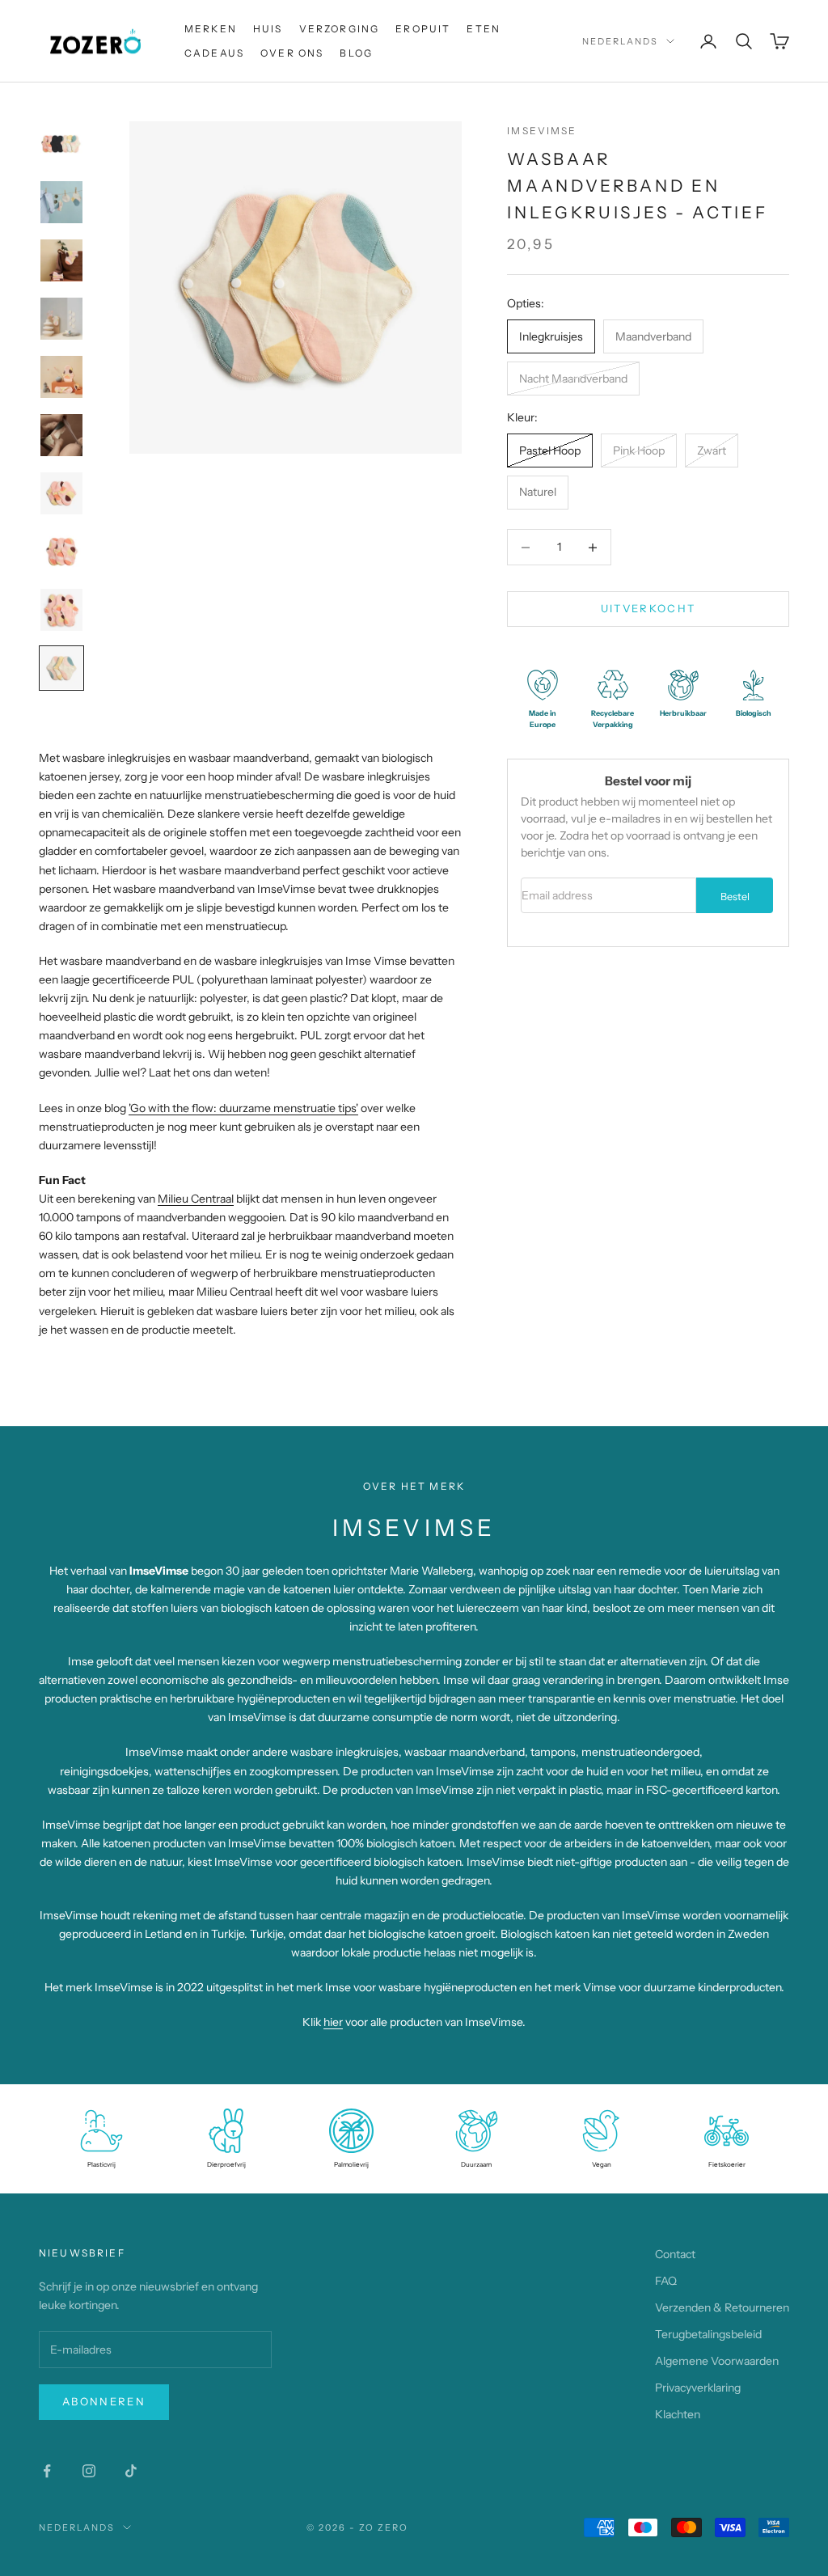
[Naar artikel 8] (61, 552)
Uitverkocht (648, 608)
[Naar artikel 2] (61, 202)
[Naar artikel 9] (61, 610)
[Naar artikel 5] (61, 377)
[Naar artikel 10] (61, 668)
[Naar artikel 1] (61, 144)
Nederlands (620, 41)
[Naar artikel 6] (61, 435)
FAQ (666, 2281)
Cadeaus (214, 53)
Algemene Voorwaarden (717, 2361)
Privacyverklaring (698, 2388)
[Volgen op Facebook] (47, 2471)
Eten (484, 29)
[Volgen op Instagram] (89, 2471)
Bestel (735, 897)
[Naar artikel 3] (61, 260)
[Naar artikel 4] (61, 319)
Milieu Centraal (196, 1199)
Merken (211, 29)
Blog (356, 53)
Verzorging (340, 29)
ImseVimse (542, 131)
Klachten (678, 2414)
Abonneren (104, 2401)
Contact (675, 2254)
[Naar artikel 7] (61, 493)
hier (333, 2022)
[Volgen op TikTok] (131, 2471)
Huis (268, 29)
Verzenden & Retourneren (722, 2307)
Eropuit (423, 29)
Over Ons (292, 53)
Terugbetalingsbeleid (708, 2334)
